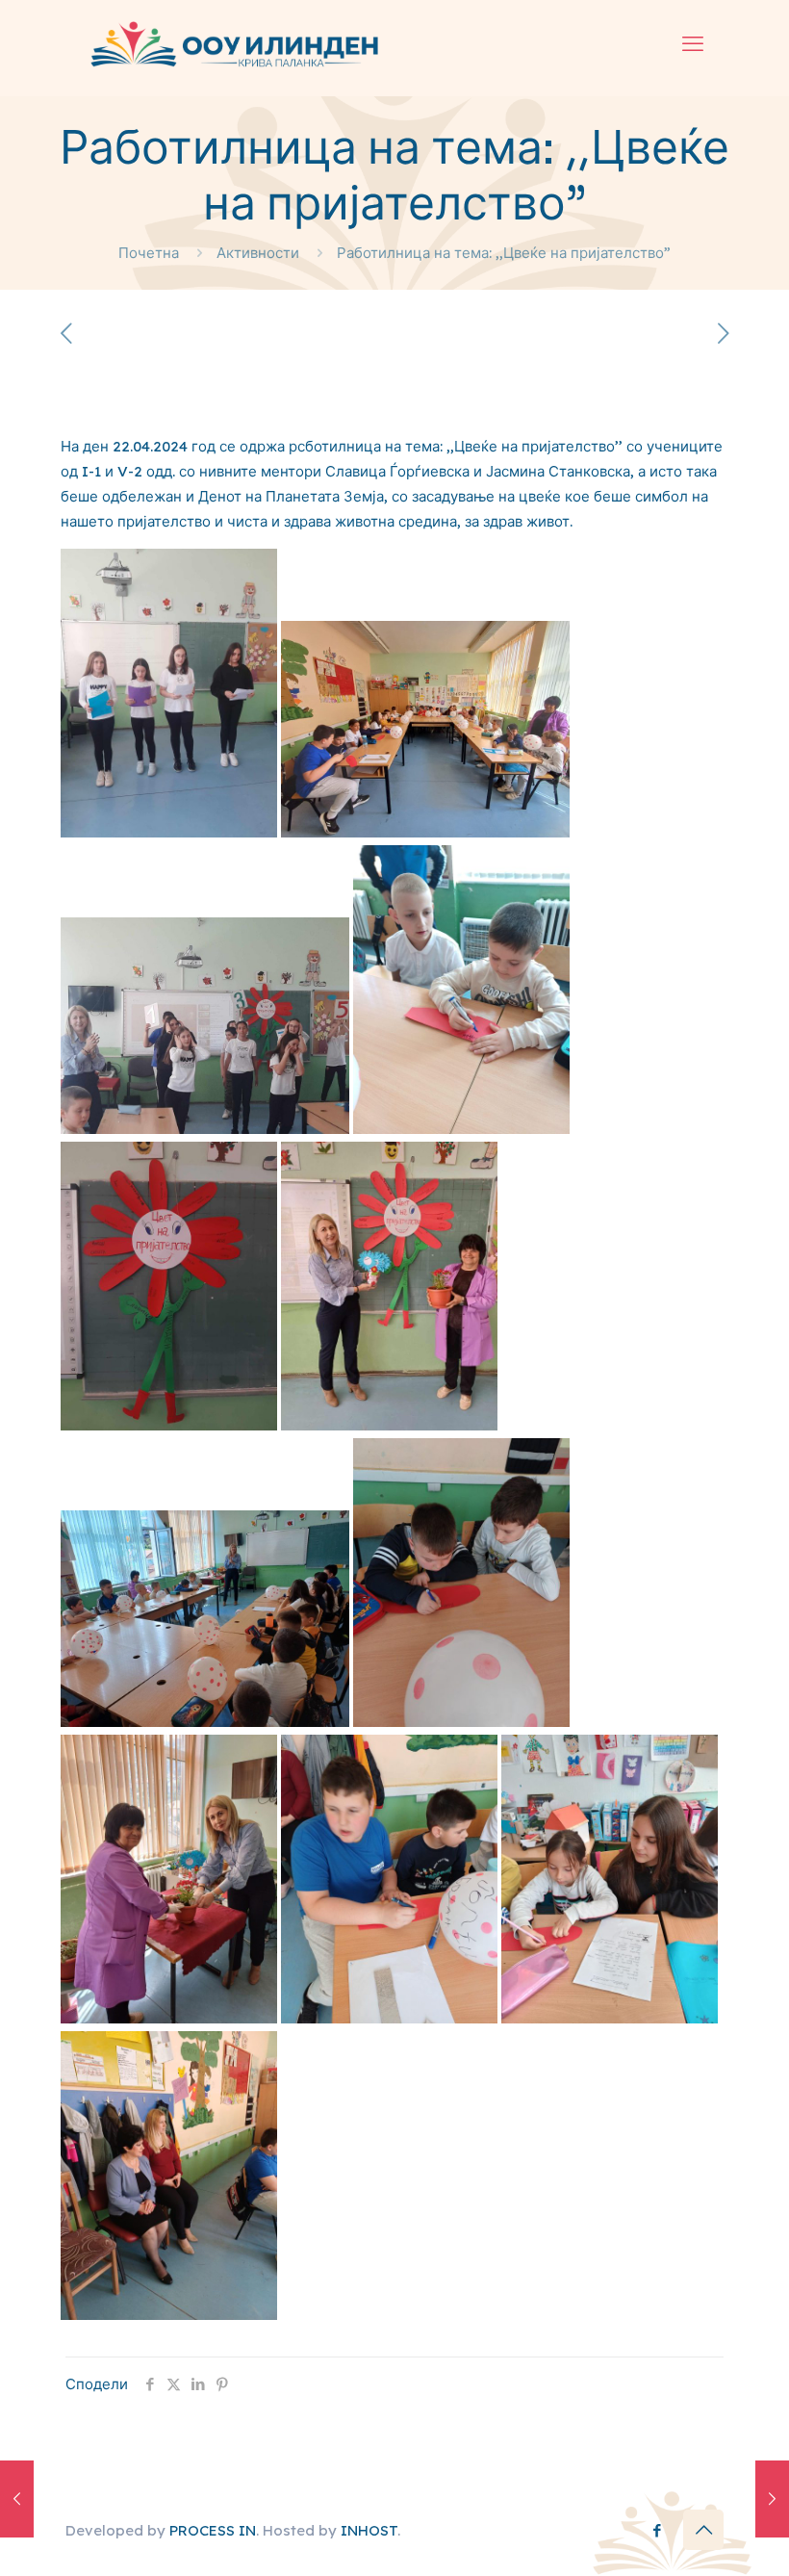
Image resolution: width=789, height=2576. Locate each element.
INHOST (369, 2530)
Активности (258, 253)
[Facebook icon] (657, 2530)
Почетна (149, 253)
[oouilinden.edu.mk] (233, 43)
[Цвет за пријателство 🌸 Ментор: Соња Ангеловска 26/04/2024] (772, 2499)
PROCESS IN (213, 2530)
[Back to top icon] (703, 2530)
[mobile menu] (693, 43)
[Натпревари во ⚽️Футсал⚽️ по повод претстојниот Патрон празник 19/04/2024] (17, 2499)
